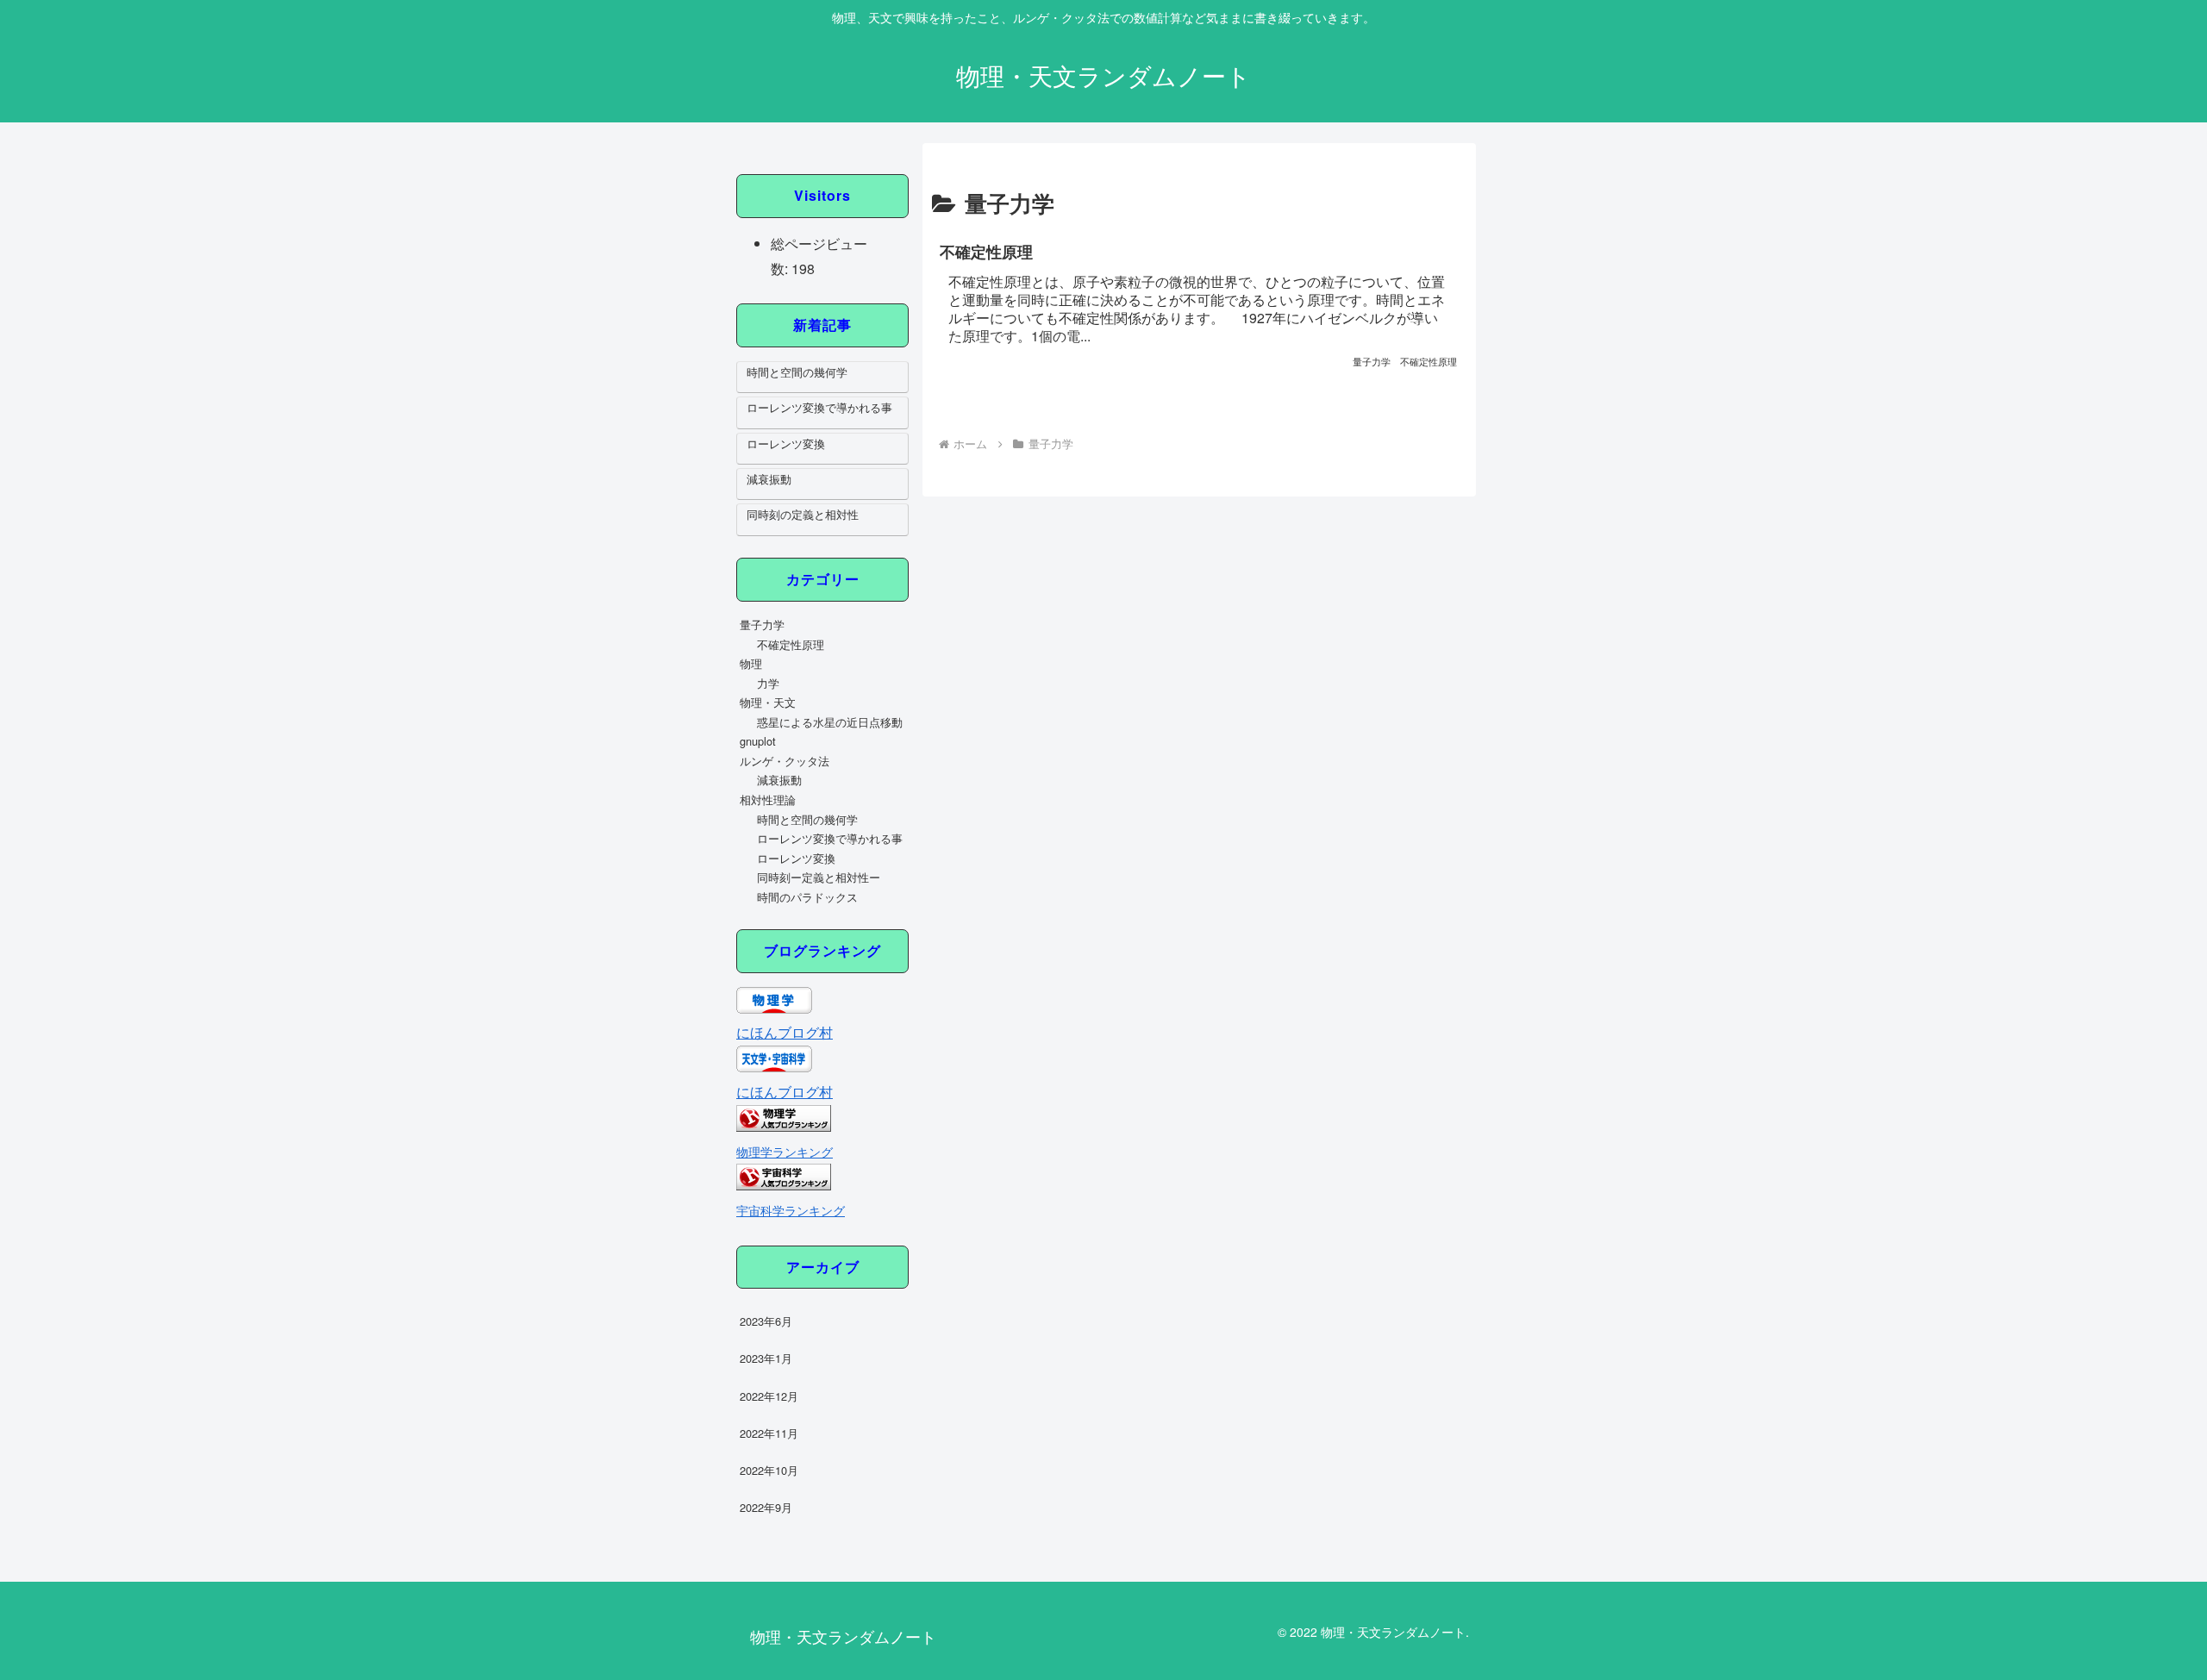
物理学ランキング (785, 1151)
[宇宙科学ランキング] (784, 1185)
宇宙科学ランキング (791, 1210)
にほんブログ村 (785, 1032)
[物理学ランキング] (784, 1126)
